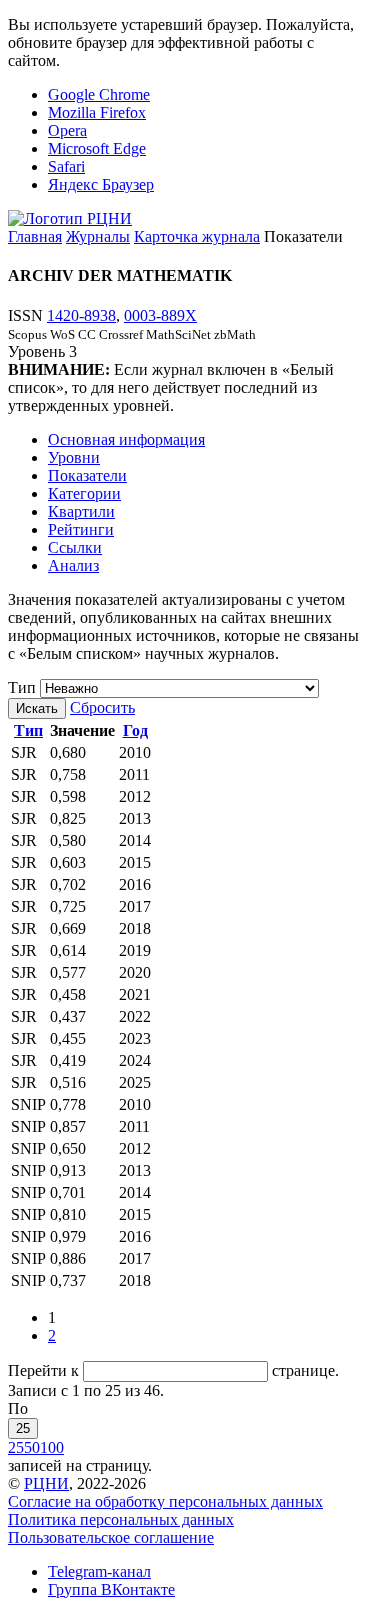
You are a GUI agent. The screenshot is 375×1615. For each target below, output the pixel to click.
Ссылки (75, 547)
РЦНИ (46, 1483)
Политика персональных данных (121, 1519)
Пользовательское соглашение (111, 1537)
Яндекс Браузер (101, 184)
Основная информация (126, 439)
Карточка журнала (197, 236)
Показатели (87, 475)
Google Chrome (99, 94)
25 (23, 1428)
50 (32, 1447)
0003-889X (160, 315)
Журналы (98, 236)
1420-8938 (81, 315)
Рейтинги (81, 529)
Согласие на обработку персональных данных (165, 1501)
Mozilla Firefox (97, 112)
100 (52, 1447)
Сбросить (102, 707)
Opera (67, 130)
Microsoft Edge (97, 148)
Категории (84, 493)
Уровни (74, 457)
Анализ (73, 565)
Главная (35, 236)
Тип (22, 687)
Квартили (81, 511)
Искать (37, 708)
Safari (66, 166)
